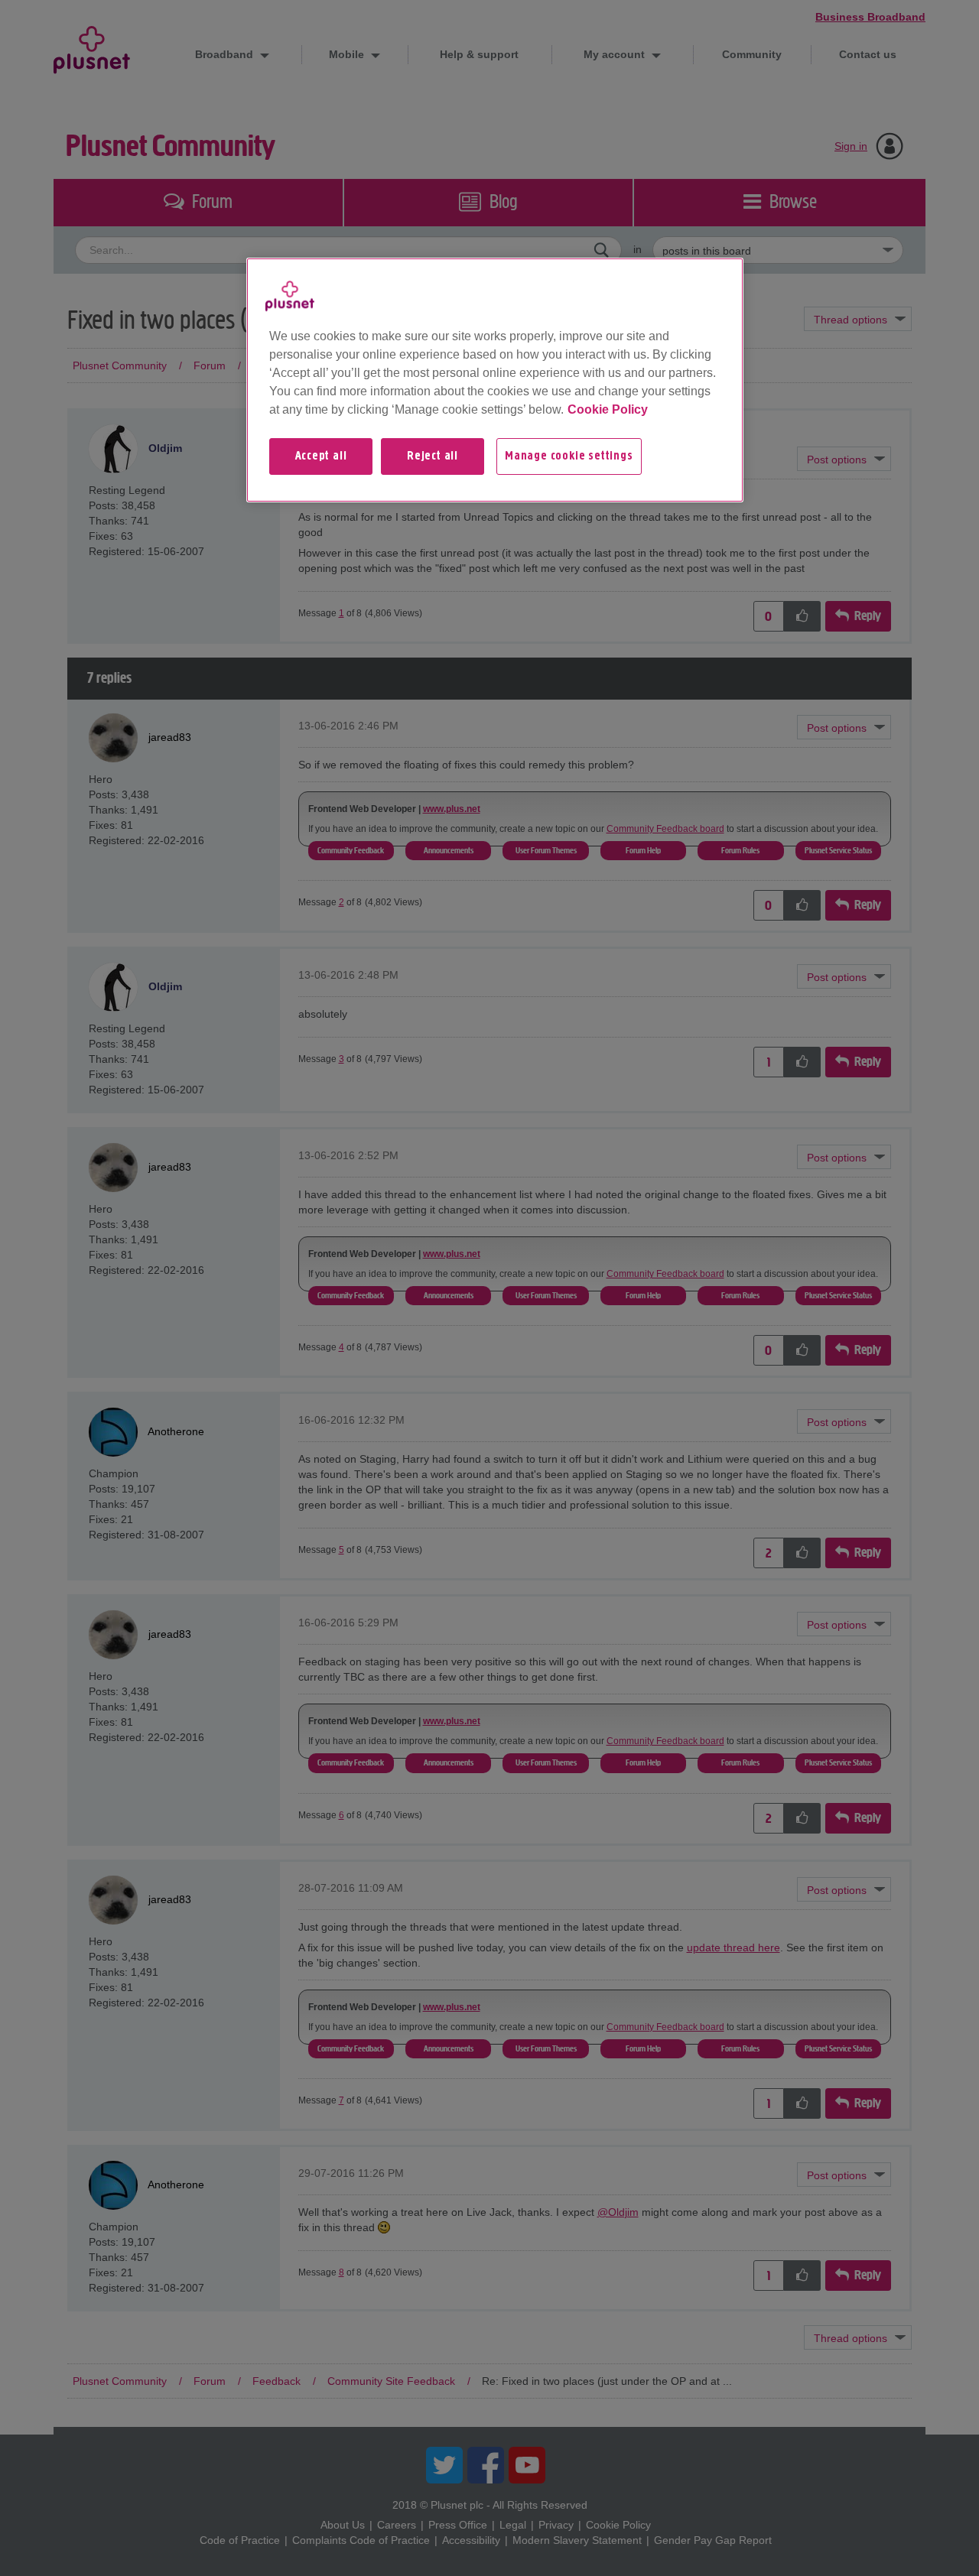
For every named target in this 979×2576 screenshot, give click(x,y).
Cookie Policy (608, 409)
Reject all (433, 456)
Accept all (321, 456)
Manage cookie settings (569, 456)
